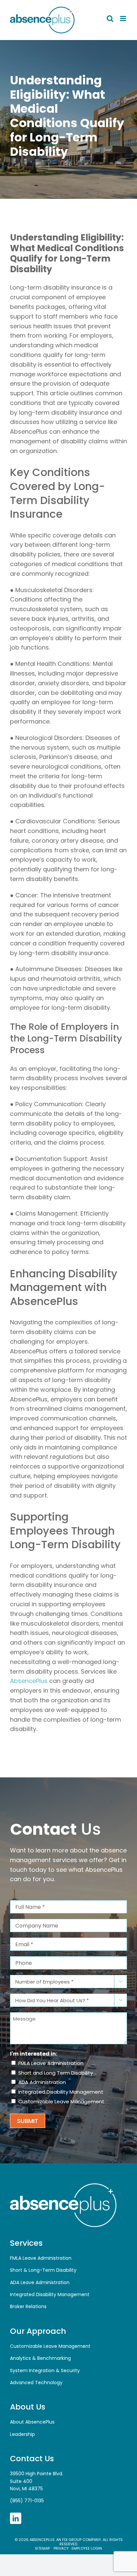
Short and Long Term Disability (56, 2073)
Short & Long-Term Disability (43, 2270)
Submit (28, 2121)
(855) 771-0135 (27, 2501)
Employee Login (87, 2548)
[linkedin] (16, 2518)
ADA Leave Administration (40, 2282)
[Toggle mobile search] (110, 19)
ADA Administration (42, 2082)
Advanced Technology (36, 2383)
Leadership (22, 2434)
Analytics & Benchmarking (40, 2358)
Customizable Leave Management (61, 2101)
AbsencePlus (29, 1681)
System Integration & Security (45, 2371)
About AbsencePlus (32, 2422)
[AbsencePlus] (63, 2186)
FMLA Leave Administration (51, 2063)
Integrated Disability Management (61, 2092)
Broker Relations (28, 2306)
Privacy (61, 2548)
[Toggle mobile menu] (124, 19)
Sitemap (42, 2548)
